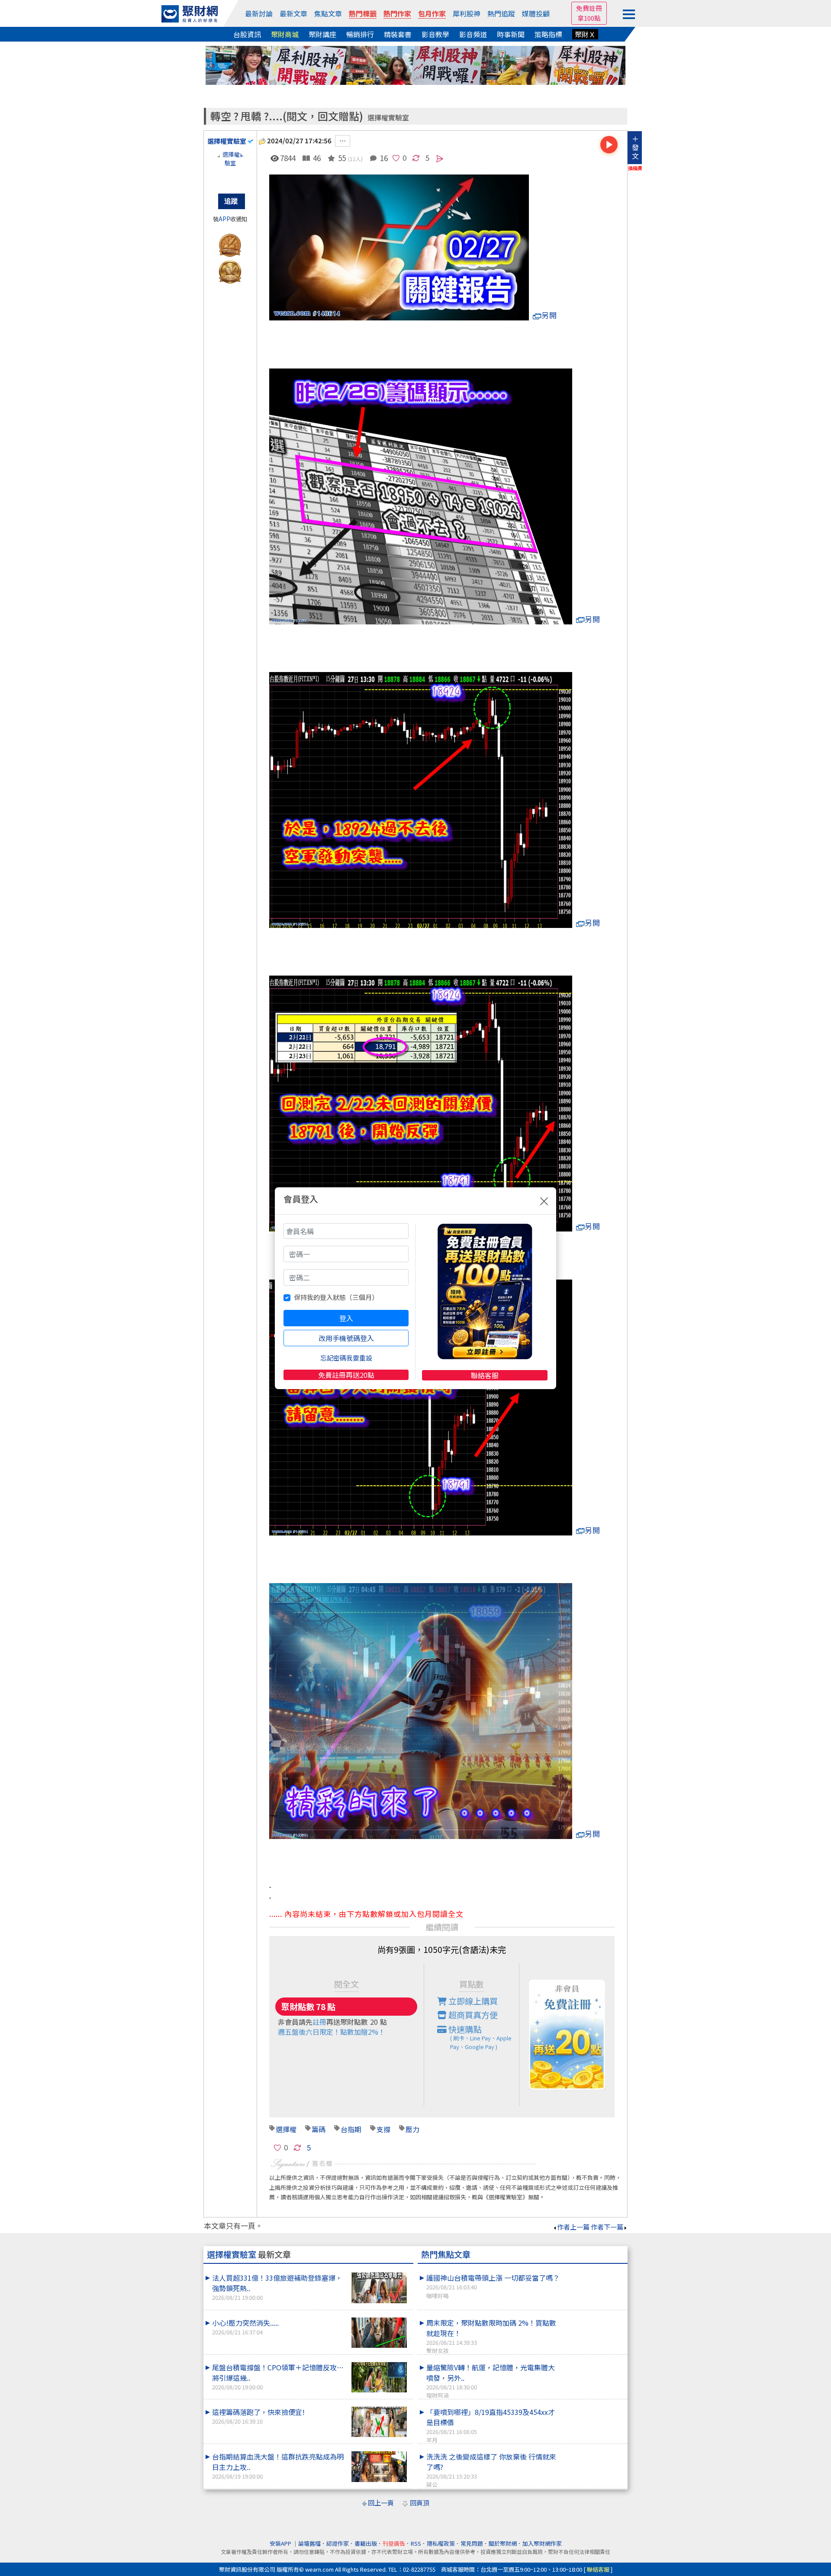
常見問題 (472, 2543)
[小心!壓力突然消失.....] (379, 2333)
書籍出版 (366, 2543)
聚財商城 (285, 34)
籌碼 (319, 2129)
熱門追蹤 (501, 13)
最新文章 (293, 13)
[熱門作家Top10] (230, 270)
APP (224, 219)
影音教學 (435, 34)
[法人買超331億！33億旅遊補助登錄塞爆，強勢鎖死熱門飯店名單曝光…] (379, 2288)
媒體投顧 (536, 13)
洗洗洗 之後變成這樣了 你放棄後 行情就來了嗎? (491, 2470)
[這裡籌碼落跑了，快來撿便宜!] (379, 2422)
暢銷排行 (360, 34)
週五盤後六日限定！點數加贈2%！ (332, 2032)
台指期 (351, 2129)
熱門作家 (397, 13)
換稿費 (635, 168)
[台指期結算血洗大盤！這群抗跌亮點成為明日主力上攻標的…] (379, 2467)
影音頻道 (473, 34)
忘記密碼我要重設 (346, 1358)
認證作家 (338, 2543)
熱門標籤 (363, 13)
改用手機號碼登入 (346, 1338)
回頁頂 (420, 2503)
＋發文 (635, 147)
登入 (346, 1318)
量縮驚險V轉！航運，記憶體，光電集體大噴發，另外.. (491, 2381)
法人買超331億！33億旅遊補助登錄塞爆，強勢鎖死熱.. (277, 2287)
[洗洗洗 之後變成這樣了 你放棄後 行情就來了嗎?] (593, 2451)
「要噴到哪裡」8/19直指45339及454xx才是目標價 (491, 2425)
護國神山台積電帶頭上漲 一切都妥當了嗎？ (493, 2286)
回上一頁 (381, 2503)
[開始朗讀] (609, 145)
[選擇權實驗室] (230, 168)
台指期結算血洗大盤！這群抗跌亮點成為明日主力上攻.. (278, 2466)
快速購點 (479, 2037)
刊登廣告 (394, 2543)
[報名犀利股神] (415, 64)
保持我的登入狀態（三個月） (336, 1297)
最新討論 (259, 13)
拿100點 (589, 18)
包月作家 (432, 13)
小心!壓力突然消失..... (245, 2327)
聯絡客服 (485, 1375)
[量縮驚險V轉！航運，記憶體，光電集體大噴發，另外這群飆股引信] (593, 2362)
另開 (549, 315)
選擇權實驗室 (388, 118)
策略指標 (548, 34)
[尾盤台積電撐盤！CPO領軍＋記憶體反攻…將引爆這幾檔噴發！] (379, 2377)
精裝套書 (398, 34)
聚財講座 (322, 34)
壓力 (412, 2129)
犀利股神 (467, 13)
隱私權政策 (441, 2543)
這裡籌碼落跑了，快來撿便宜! (258, 2416)
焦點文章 (328, 13)
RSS (416, 2543)
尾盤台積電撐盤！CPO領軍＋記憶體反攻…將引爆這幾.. (278, 2377)
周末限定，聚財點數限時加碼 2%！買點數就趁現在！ (491, 2336)
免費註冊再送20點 (346, 1375)
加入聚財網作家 (542, 2543)
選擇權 (286, 2129)
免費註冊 (589, 8)
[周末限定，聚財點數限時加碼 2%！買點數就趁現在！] (593, 2317)
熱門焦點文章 (446, 2254)
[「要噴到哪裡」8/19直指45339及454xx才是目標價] (593, 2407)
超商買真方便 (472, 2015)
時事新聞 (511, 34)
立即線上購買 (472, 2001)
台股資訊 (247, 34)
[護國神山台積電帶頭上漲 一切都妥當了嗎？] (593, 2272)
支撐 (383, 2129)
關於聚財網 (503, 2543)
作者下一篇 (607, 2227)
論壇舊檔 (309, 2543)
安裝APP (281, 2543)
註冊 (319, 2022)
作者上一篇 (573, 2227)
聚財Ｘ (585, 34)
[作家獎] (230, 244)
